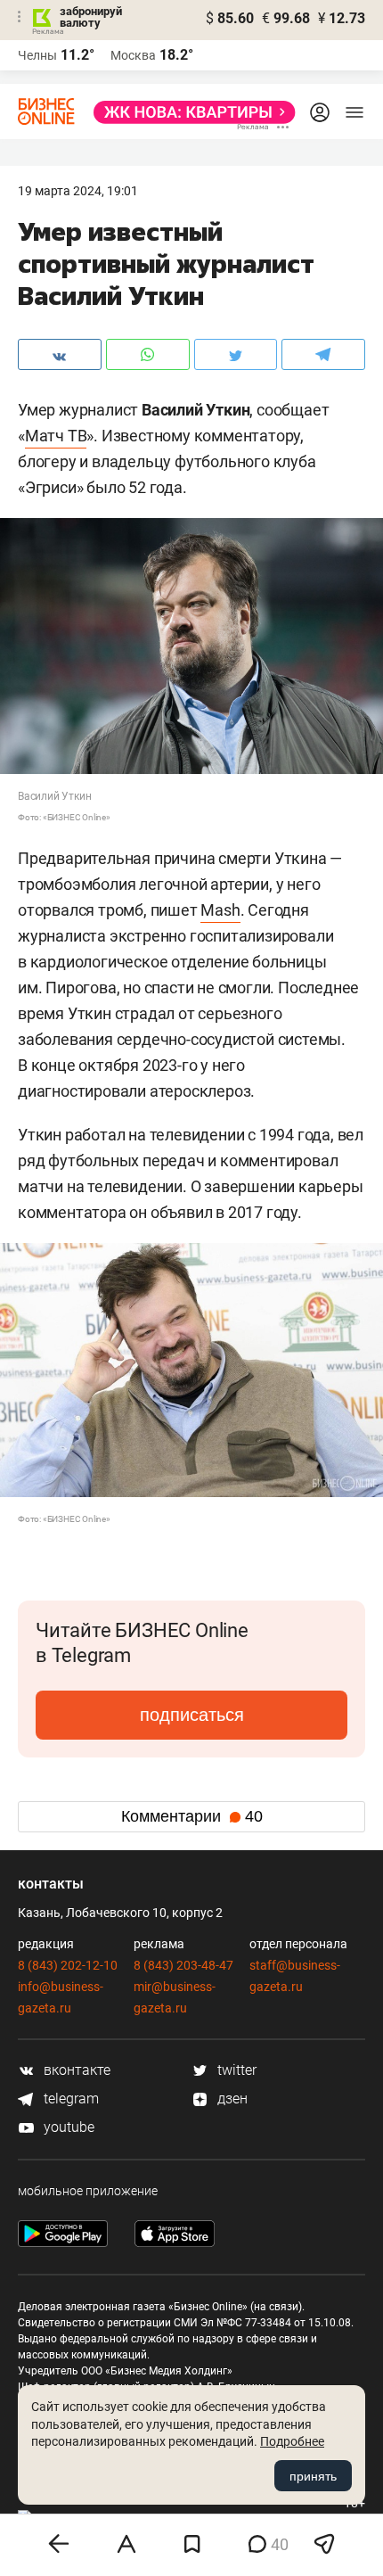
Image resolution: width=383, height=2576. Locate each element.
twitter (235, 2070)
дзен (231, 2099)
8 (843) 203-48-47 (183, 1965)
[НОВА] (189, 112)
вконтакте (75, 2070)
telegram (69, 2099)
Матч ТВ (56, 436)
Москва (133, 55)
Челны (37, 55)
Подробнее (292, 2441)
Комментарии (192, 1816)
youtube (67, 2127)
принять (313, 2476)
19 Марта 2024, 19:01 (78, 191)
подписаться (192, 1715)
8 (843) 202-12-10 (68, 1965)
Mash (220, 910)
